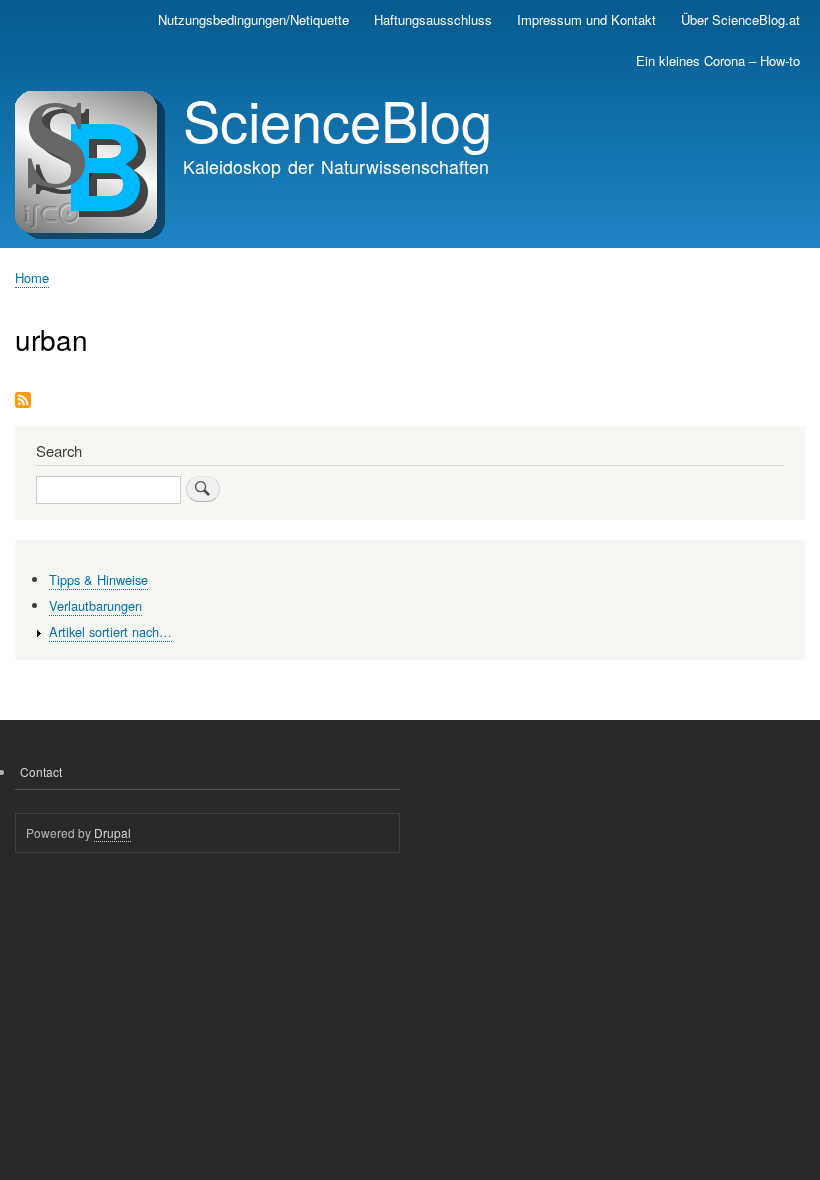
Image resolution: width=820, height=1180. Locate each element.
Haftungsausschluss (433, 19)
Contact (41, 771)
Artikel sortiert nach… (110, 631)
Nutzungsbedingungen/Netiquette (253, 19)
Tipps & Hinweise (98, 579)
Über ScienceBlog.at (740, 19)
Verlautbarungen (95, 605)
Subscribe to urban (23, 401)
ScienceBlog (337, 119)
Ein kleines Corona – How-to (718, 60)
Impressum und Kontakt (586, 19)
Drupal (112, 832)
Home (32, 277)
